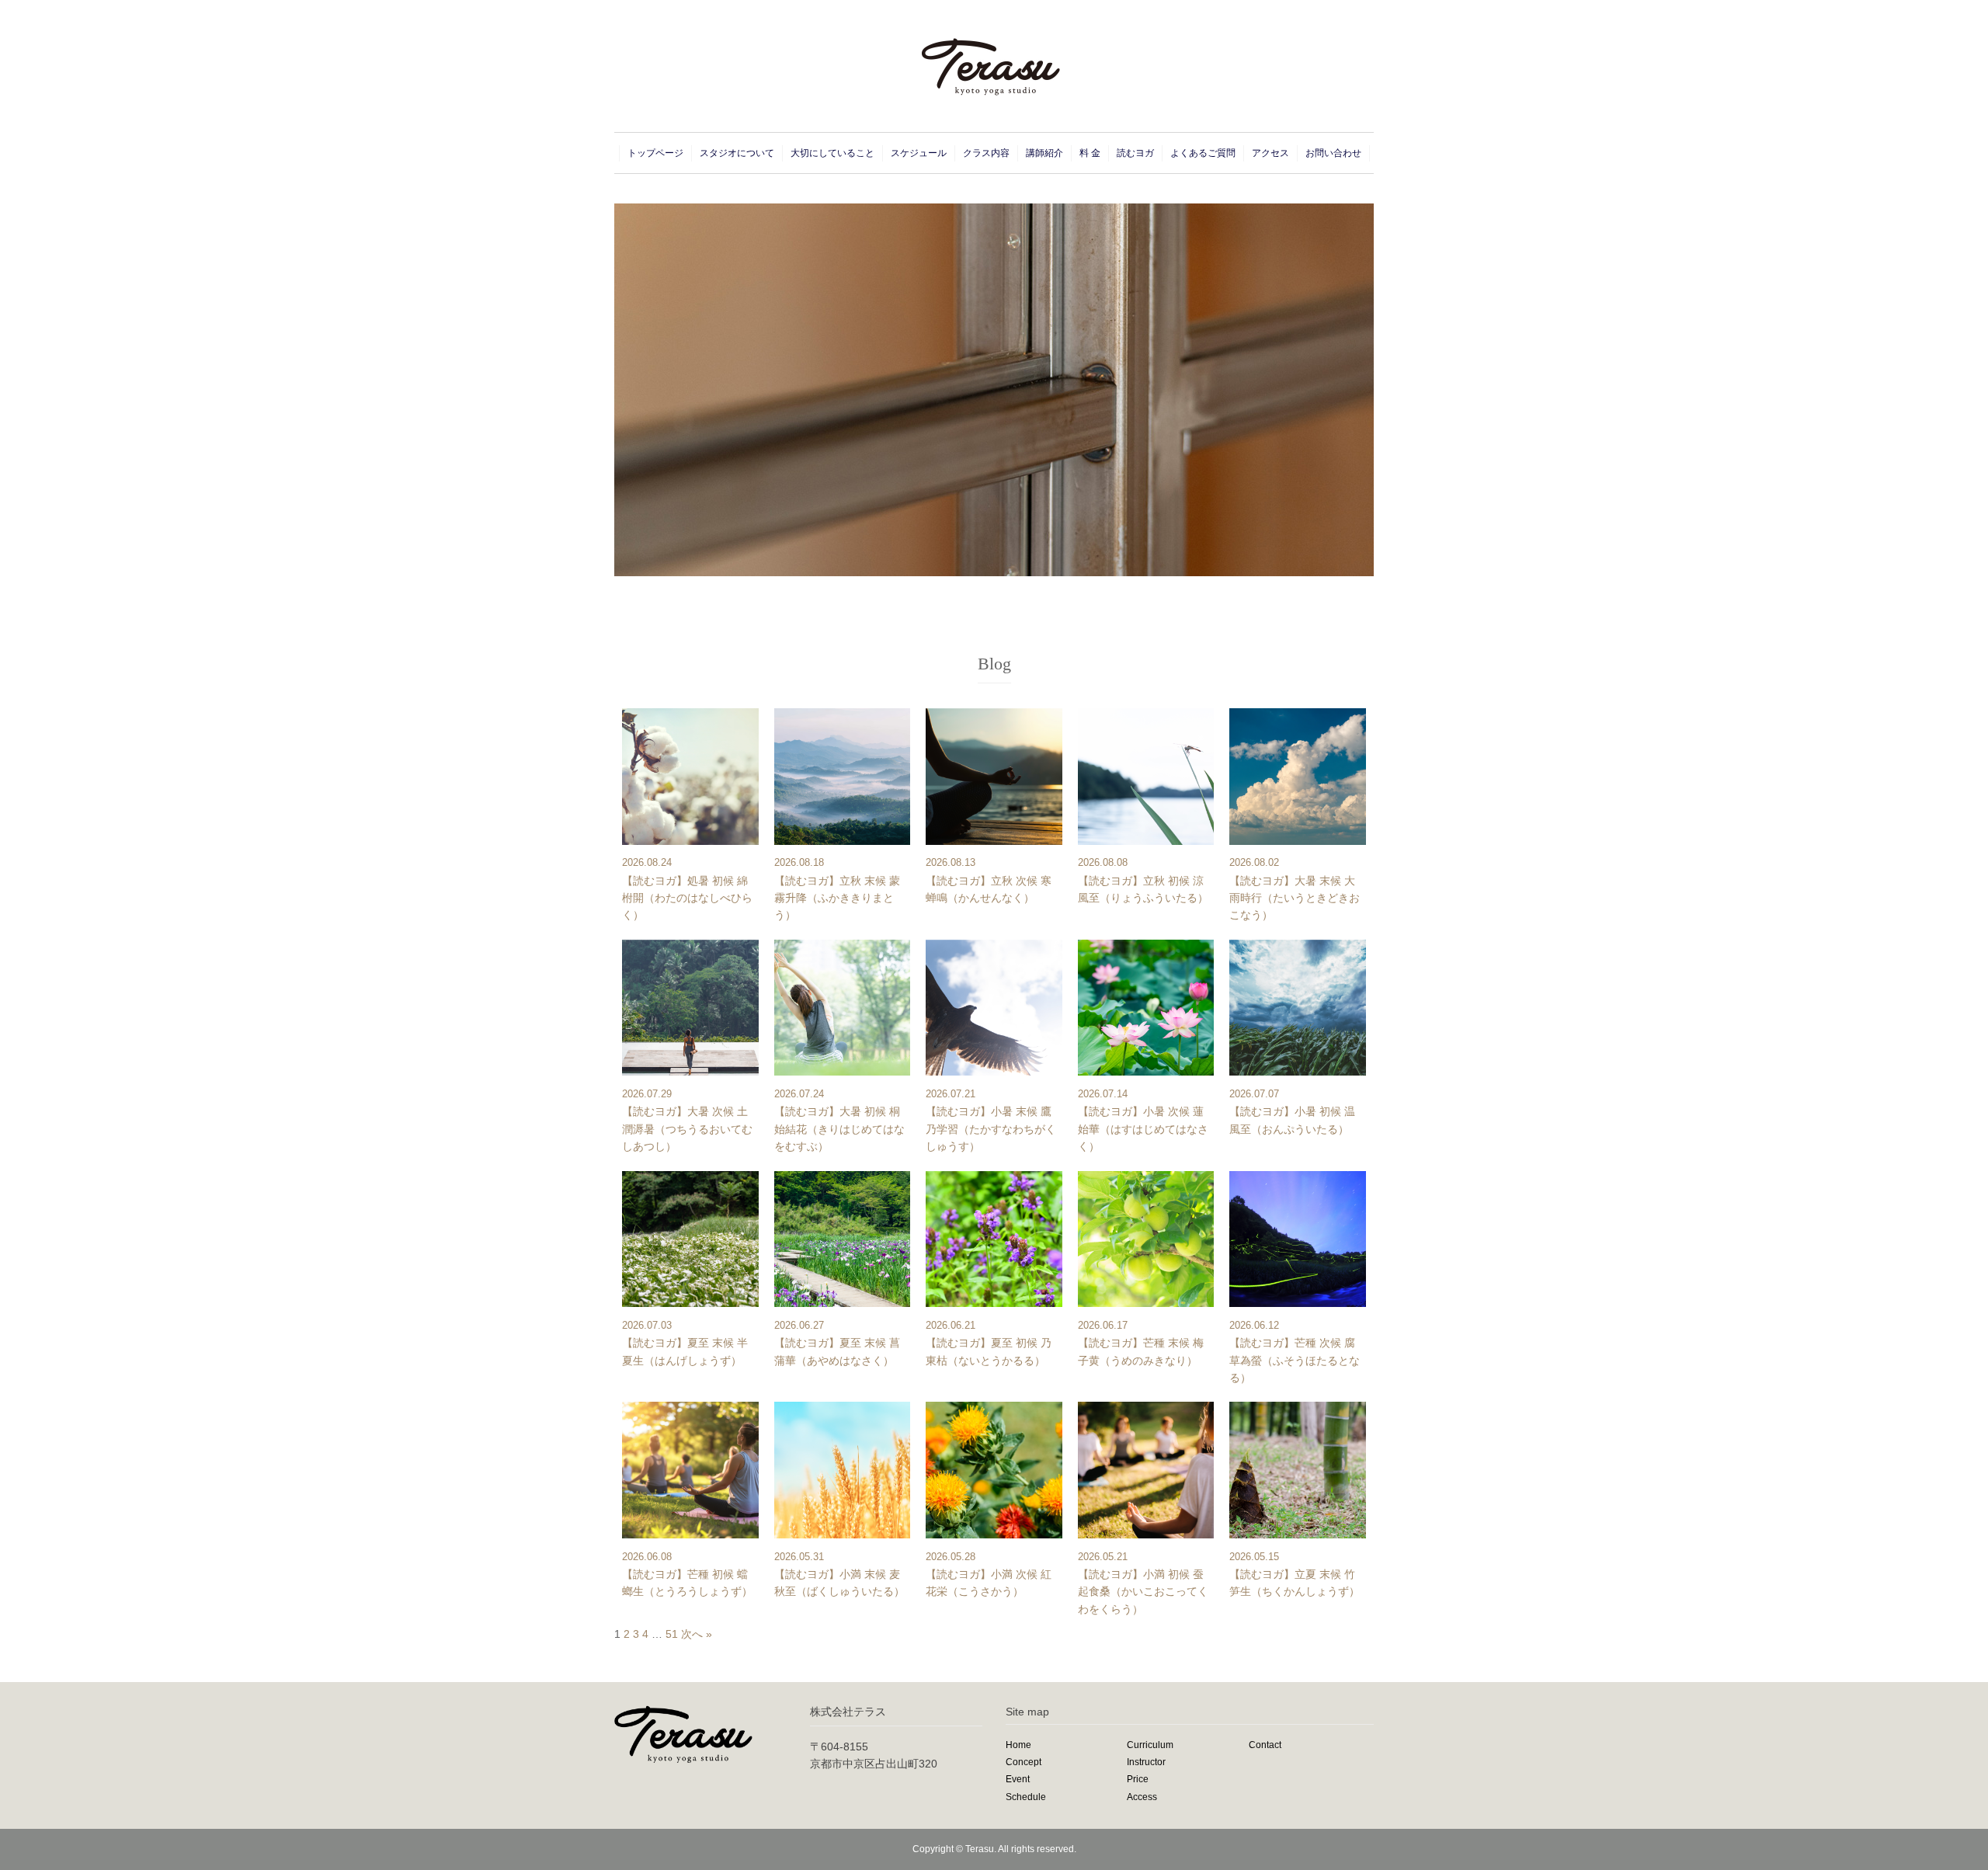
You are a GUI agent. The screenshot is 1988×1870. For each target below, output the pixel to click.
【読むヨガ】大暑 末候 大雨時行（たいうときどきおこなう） (1295, 898)
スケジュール (919, 153)
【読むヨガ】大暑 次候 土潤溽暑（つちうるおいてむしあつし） (687, 1129)
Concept (1024, 1762)
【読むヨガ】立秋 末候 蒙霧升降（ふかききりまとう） (837, 898)
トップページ (655, 153)
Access (1142, 1797)
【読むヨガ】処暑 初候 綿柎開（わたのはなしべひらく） (687, 898)
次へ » (697, 1634)
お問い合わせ (1333, 153)
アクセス (1270, 153)
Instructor (1146, 1762)
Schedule (1026, 1797)
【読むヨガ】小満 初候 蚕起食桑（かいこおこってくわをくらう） (1143, 1592)
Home (1018, 1745)
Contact (1265, 1745)
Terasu (980, 1849)
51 (672, 1634)
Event (1018, 1779)
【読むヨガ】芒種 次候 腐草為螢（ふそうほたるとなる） (1295, 1360)
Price (1138, 1779)
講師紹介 (1044, 153)
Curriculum (1150, 1745)
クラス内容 (986, 153)
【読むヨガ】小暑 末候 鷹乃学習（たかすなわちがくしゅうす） (991, 1129)
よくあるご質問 (1203, 153)
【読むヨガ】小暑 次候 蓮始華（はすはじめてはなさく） (1143, 1129)
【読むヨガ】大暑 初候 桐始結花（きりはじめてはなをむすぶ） (839, 1129)
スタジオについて (737, 153)
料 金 (1090, 153)
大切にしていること (832, 153)
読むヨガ (1135, 153)
